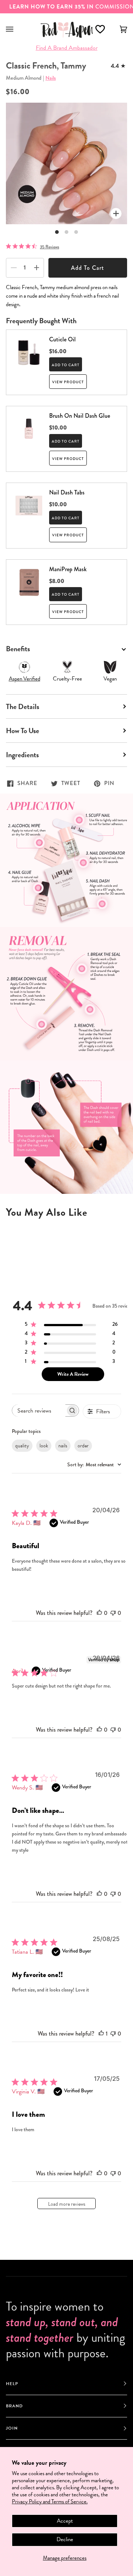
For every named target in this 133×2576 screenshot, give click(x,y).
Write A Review (73, 1374)
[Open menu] (17, 29)
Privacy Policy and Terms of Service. (50, 2501)
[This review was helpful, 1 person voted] (101, 2034)
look (44, 1446)
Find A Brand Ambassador (67, 48)
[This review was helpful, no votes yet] (99, 1613)
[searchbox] (39, 1410)
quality (22, 1446)
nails (63, 1446)
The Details (23, 706)
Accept (65, 2521)
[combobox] (94, 1465)
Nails (51, 78)
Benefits (18, 649)
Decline (65, 2539)
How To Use (23, 731)
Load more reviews (67, 2204)
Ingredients (22, 755)
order (83, 1446)
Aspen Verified (25, 679)
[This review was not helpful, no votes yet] (113, 1613)
